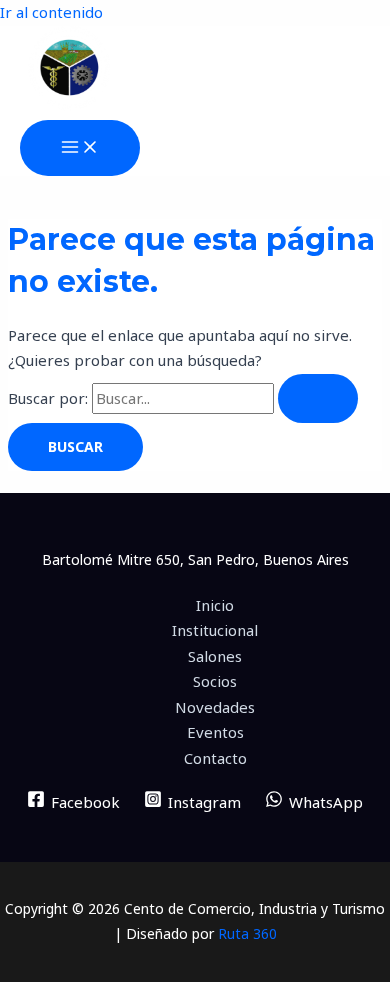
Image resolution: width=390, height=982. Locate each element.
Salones (215, 656)
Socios (215, 681)
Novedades (215, 707)
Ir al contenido (51, 12)
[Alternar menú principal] (80, 148)
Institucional (215, 630)
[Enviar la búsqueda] (318, 398)
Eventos (215, 732)
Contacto (215, 758)
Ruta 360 (247, 933)
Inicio (215, 605)
